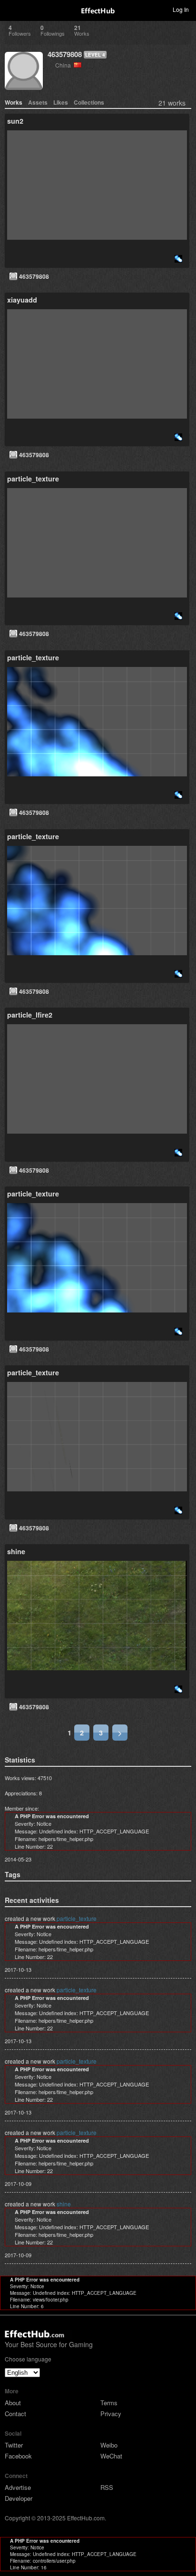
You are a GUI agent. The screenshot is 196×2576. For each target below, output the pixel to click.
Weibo (109, 2445)
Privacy (111, 2414)
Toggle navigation (11, 9)
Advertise (18, 2487)
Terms (109, 2403)
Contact (15, 2414)
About (13, 2403)
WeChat (111, 2456)
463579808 (65, 54)
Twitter (14, 2445)
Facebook (18, 2456)
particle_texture (77, 1918)
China (64, 65)
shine (64, 2204)
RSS (107, 2487)
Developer (19, 2498)
